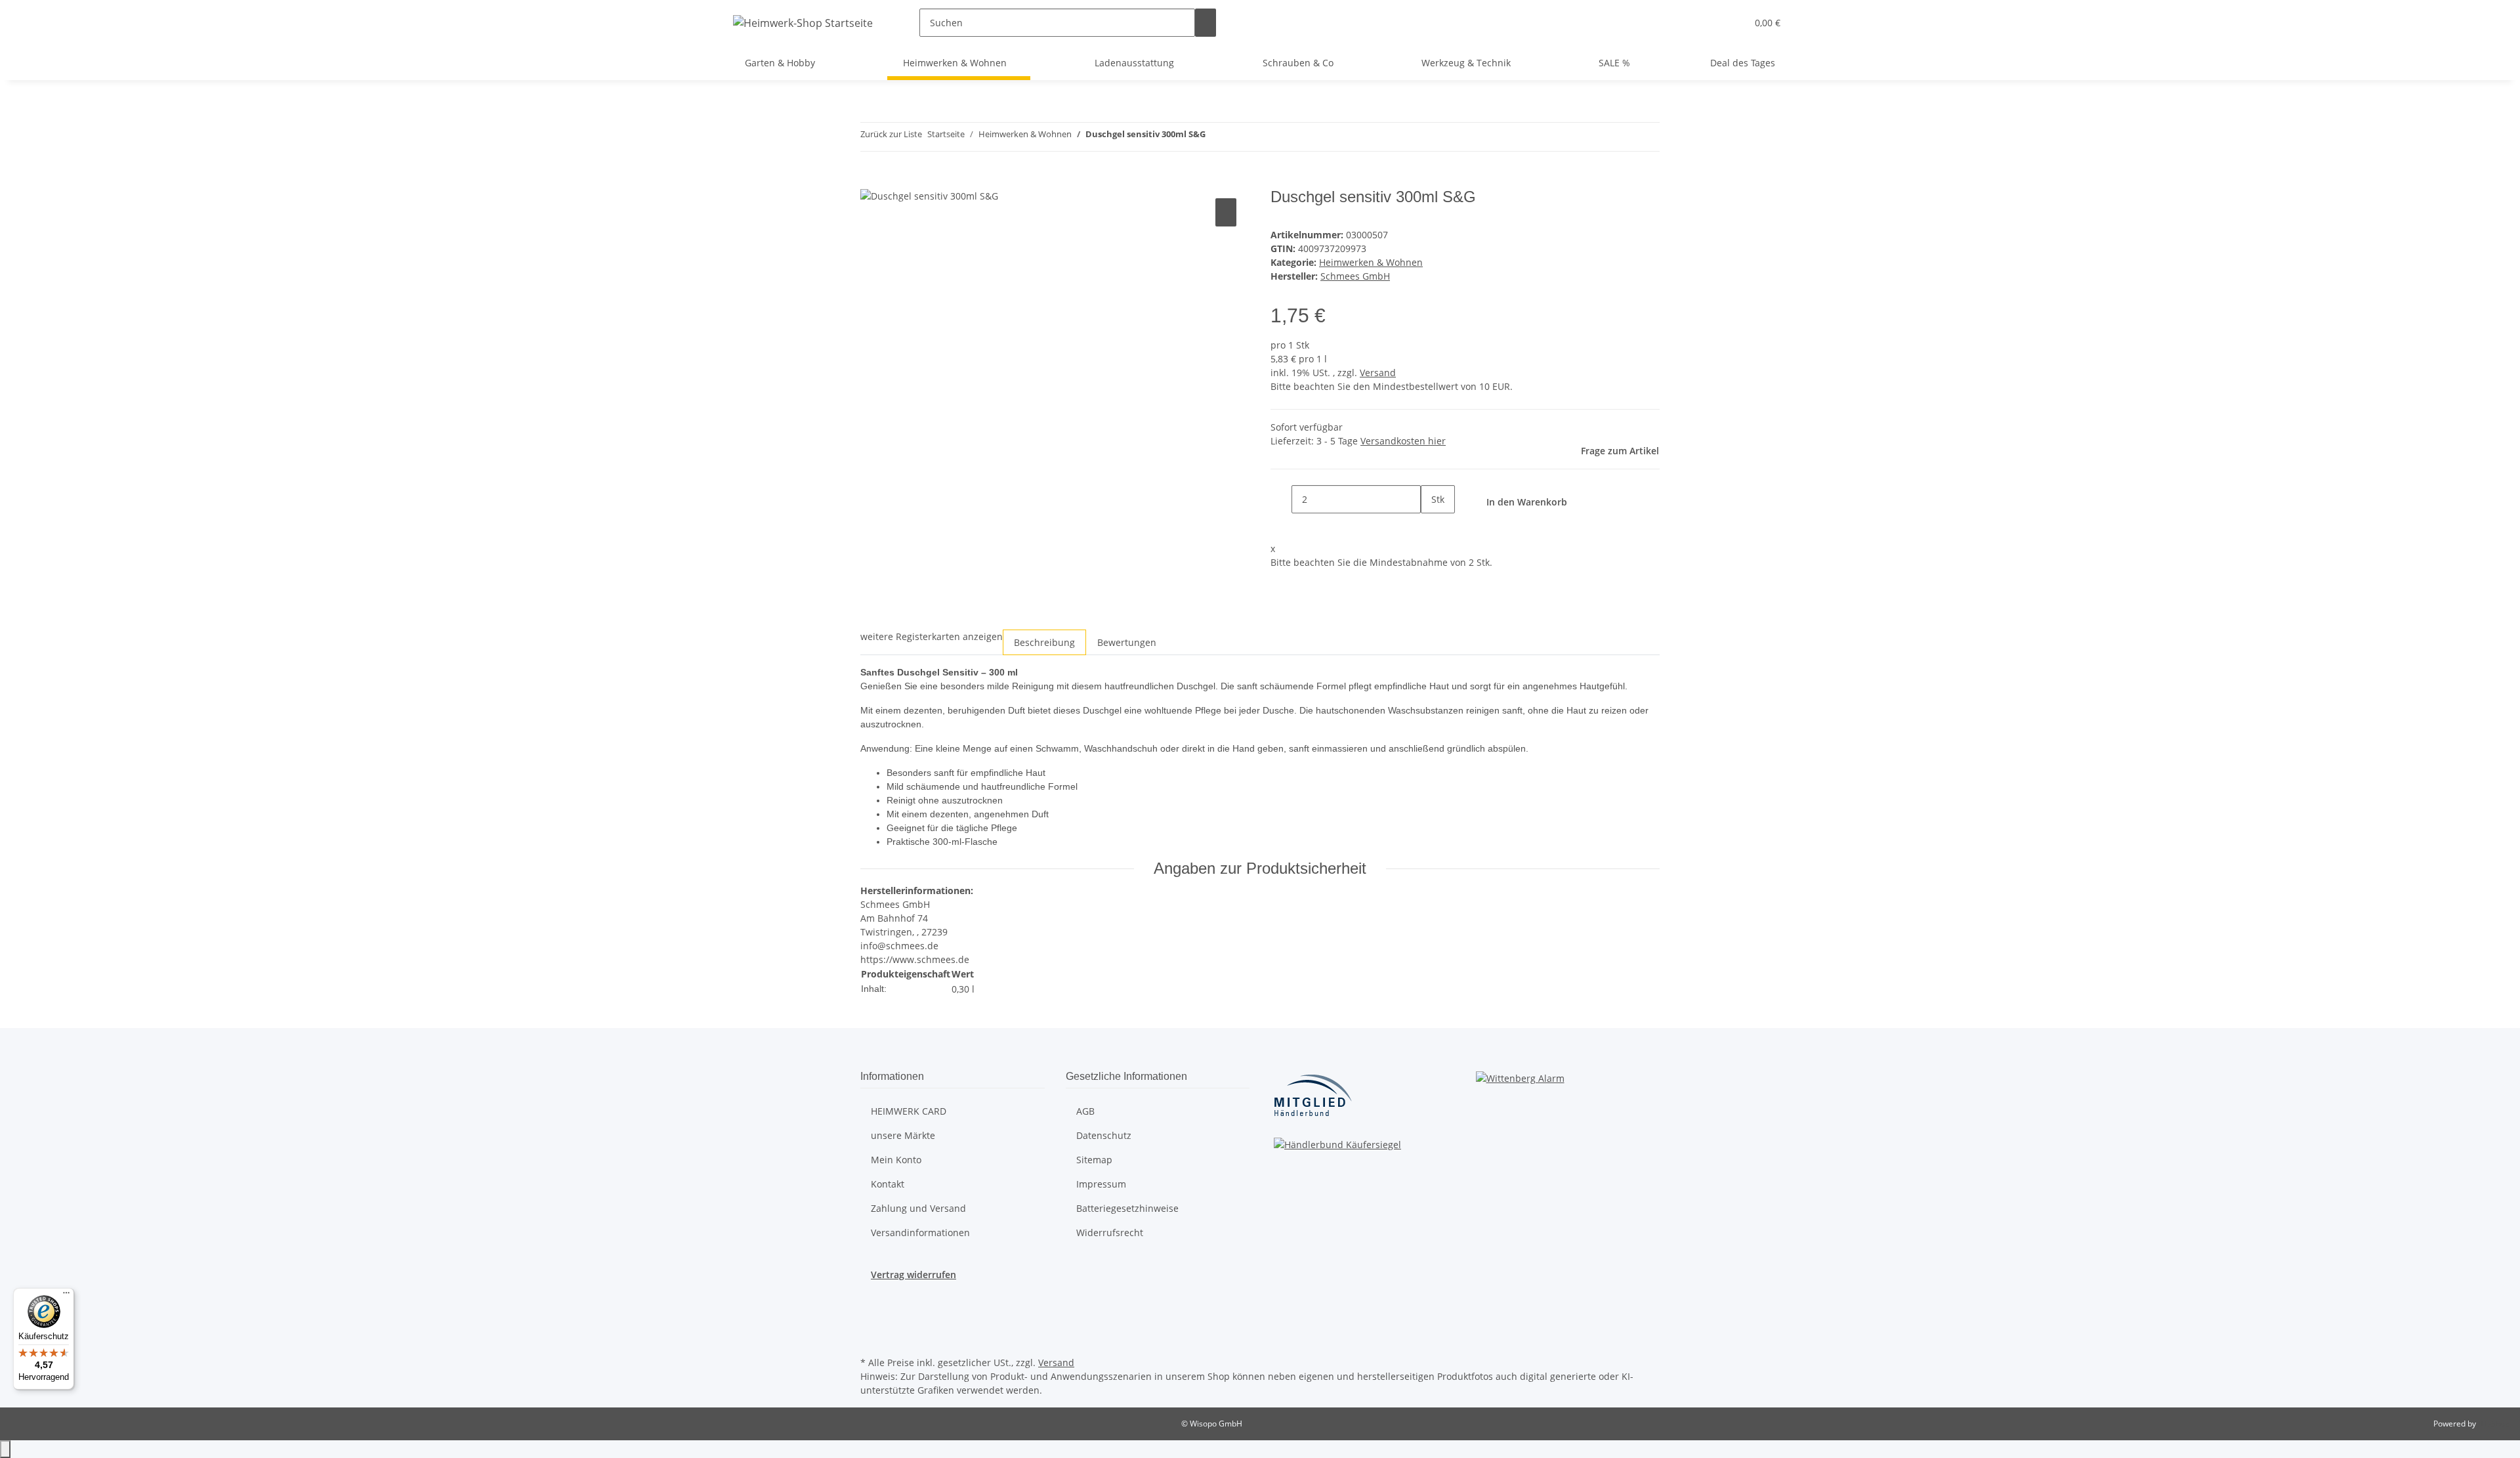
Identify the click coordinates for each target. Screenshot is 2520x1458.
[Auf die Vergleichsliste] (1226, 212)
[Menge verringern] (1281, 499)
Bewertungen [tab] (1127, 642)
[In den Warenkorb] (871, 181)
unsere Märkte (903, 1135)
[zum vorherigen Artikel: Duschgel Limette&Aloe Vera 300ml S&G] (1216, 137)
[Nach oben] (5, 1449)
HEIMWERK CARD (909, 1111)
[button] (1731, 23)
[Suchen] (1206, 23)
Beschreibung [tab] (1044, 642)
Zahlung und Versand (918, 1208)
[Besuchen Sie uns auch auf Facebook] (871, 1307)
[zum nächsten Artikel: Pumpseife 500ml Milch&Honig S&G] (1240, 137)
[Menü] (66, 1296)
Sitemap (1094, 1160)
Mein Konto (896, 1160)
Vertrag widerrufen (913, 1275)
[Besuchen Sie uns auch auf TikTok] (871, 1338)
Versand (1378, 373)
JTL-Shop (2494, 1424)
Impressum (1101, 1184)
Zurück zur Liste (891, 134)
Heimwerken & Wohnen (1371, 262)
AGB (1085, 1111)
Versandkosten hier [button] (1403, 441)
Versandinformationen (920, 1233)
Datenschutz (1104, 1135)
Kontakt (888, 1184)
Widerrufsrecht (1110, 1233)
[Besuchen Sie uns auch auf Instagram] (871, 1323)
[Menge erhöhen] (1431, 527)
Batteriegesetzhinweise (1127, 1208)
